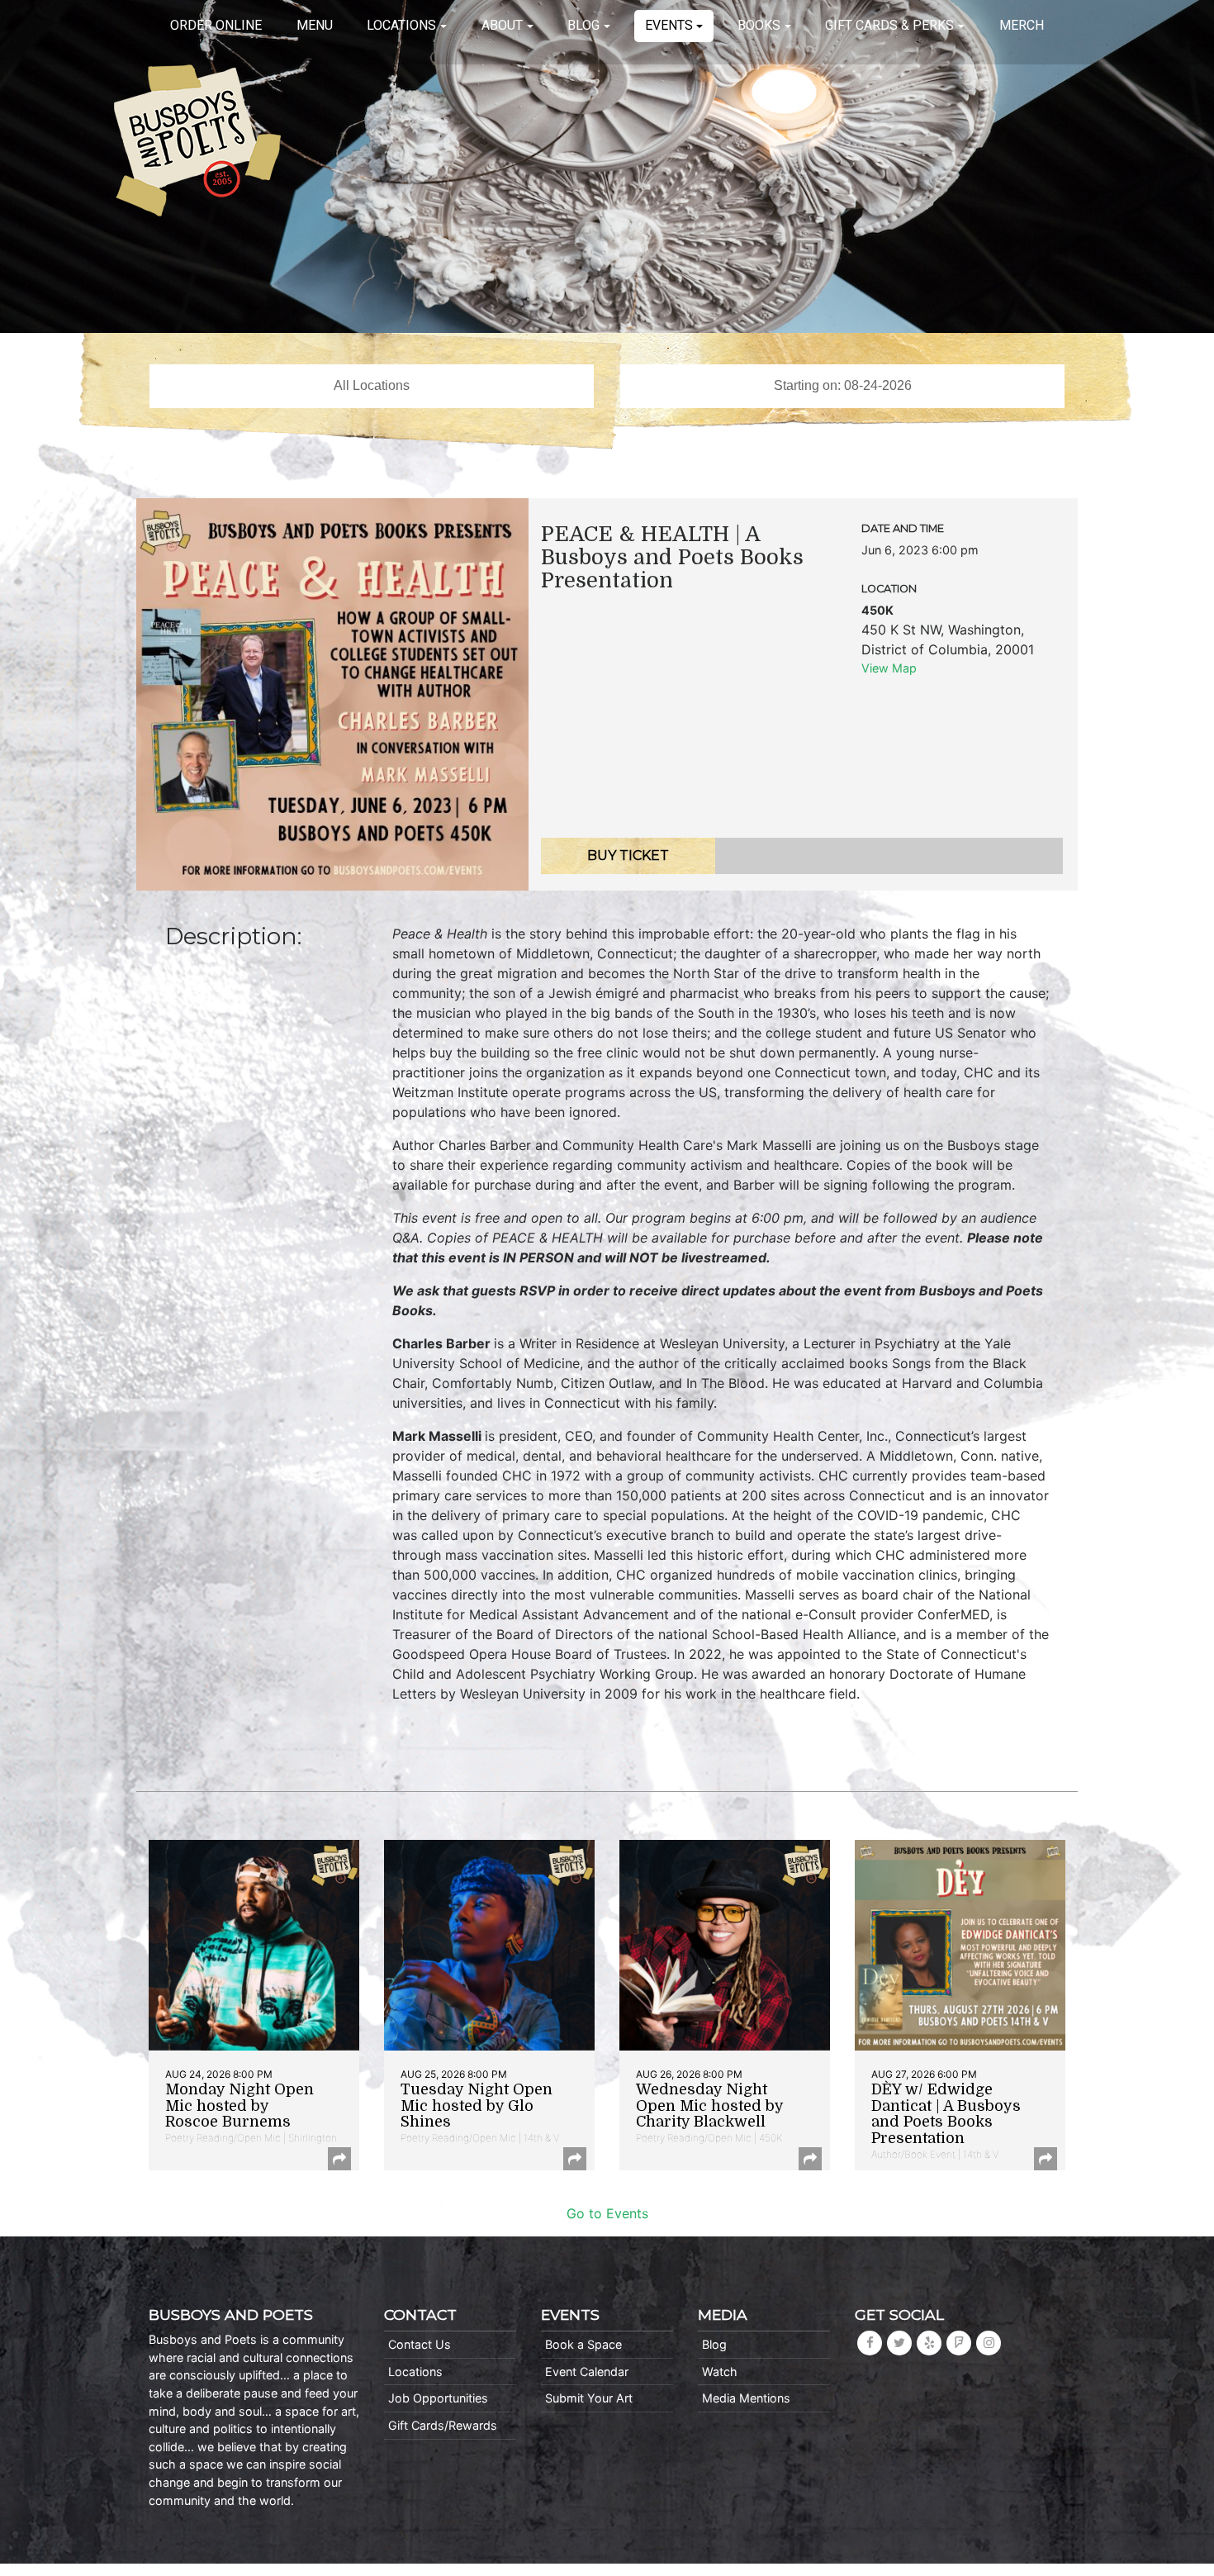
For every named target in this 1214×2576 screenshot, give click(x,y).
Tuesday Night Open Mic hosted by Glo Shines (477, 2106)
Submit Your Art (589, 2398)
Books (759, 25)
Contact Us (420, 2344)
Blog (583, 25)
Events (669, 25)
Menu (315, 25)
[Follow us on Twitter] (899, 2343)
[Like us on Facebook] (870, 2343)
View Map (889, 668)
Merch (1022, 25)
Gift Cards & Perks (889, 25)
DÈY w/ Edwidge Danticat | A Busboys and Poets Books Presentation (946, 2114)
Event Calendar (587, 2372)
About (502, 25)
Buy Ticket (628, 855)
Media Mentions (746, 2398)
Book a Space (583, 2344)
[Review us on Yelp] (929, 2343)
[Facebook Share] (339, 2159)
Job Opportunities (438, 2398)
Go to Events (607, 2213)
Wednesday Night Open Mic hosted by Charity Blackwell (709, 2106)
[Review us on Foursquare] (959, 2343)
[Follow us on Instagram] (989, 2343)
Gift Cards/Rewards (443, 2425)
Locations (401, 25)
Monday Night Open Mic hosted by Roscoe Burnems (239, 2106)
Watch (720, 2372)
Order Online (216, 25)
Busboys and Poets (197, 140)
